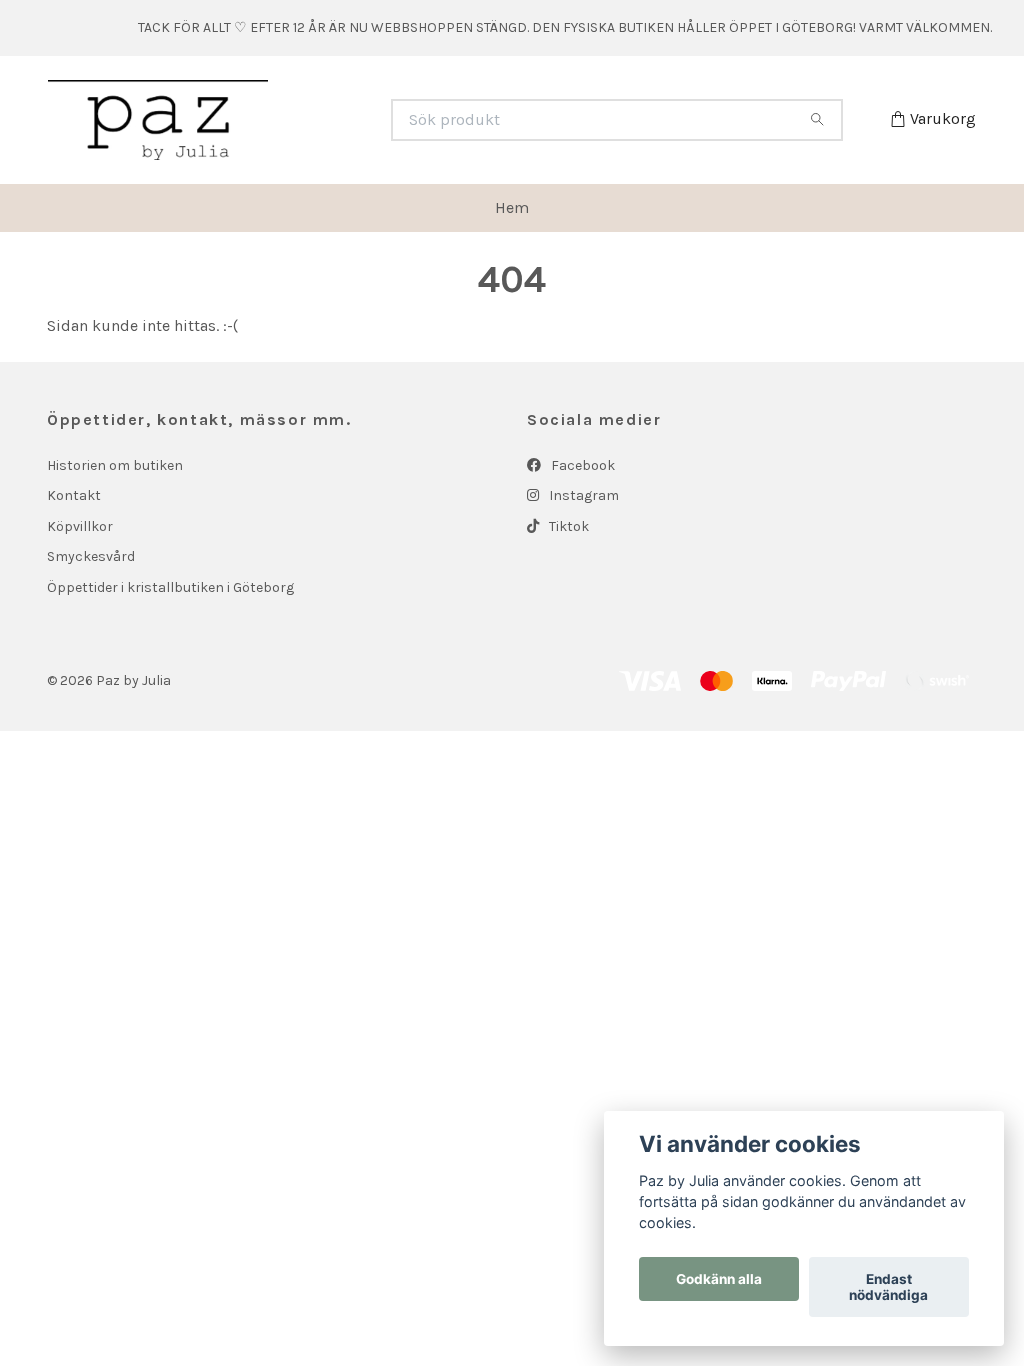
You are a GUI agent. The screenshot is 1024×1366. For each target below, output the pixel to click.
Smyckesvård (91, 556)
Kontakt (74, 495)
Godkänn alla (719, 1279)
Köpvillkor (80, 526)
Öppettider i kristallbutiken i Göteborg (170, 587)
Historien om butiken (115, 465)
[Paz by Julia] (280, 120)
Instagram (582, 495)
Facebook (581, 465)
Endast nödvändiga (888, 1287)
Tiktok (567, 526)
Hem (512, 207)
